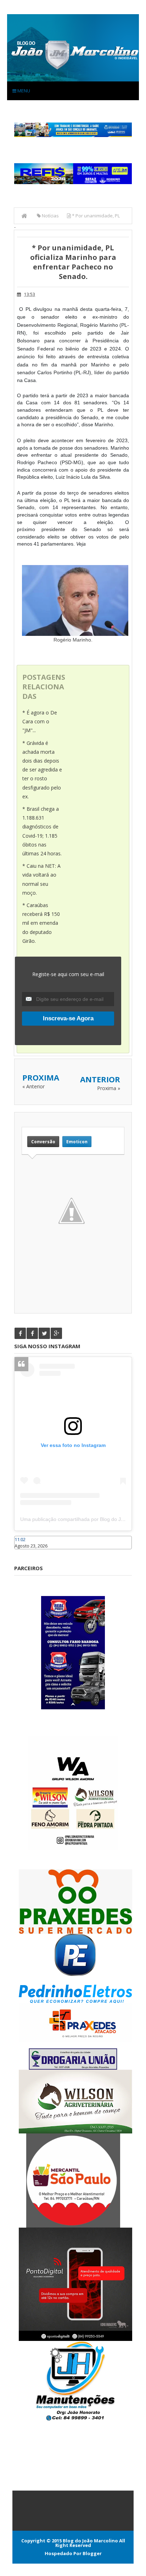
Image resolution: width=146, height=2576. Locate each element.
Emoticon (77, 1142)
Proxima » (109, 1088)
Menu (23, 91)
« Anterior (33, 1086)
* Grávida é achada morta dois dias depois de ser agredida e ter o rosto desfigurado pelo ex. (42, 770)
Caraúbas (25, 1552)
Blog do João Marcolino (90, 2541)
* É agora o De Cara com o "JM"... (40, 721)
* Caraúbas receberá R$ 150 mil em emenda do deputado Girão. (41, 923)
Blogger (92, 2553)
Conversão (43, 1142)
